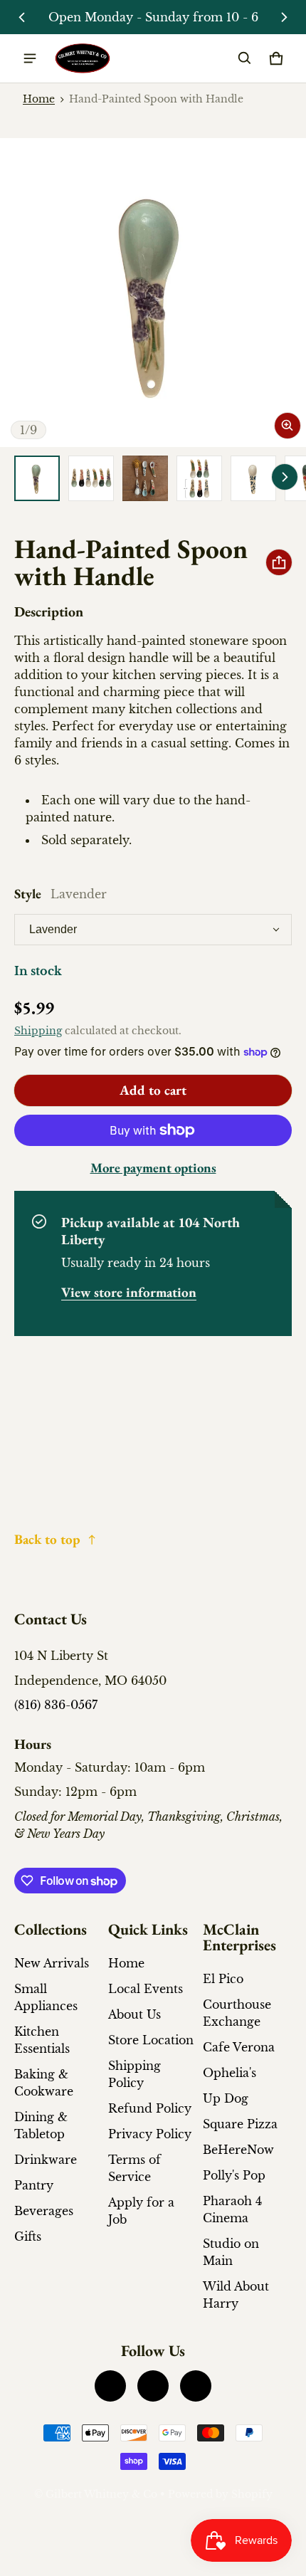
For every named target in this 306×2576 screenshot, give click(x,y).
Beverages (44, 2211)
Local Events (146, 1989)
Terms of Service (134, 2168)
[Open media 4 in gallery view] (199, 478)
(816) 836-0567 (56, 1705)
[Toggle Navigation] (30, 58)
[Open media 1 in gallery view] (37, 478)
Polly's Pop (234, 2175)
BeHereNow (238, 2150)
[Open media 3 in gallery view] (145, 478)
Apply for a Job (141, 2211)
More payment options (153, 1168)
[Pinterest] (196, 2386)
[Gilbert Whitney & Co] (83, 59)
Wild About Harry (236, 2295)
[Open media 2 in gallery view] (91, 478)
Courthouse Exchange (237, 2013)
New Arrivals (52, 1963)
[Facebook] (110, 2386)
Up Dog (226, 2098)
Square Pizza (240, 2124)
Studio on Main (231, 2252)
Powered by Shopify (220, 2494)
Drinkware (46, 2160)
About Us (134, 2014)
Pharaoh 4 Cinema (232, 2209)
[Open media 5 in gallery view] (253, 478)
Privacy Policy (150, 2134)
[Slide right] (284, 17)
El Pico (223, 1979)
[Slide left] (22, 17)
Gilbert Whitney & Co (101, 2494)
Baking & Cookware (44, 2083)
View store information (129, 1292)
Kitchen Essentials (42, 2040)
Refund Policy (150, 2108)
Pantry (34, 2185)
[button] (245, 58)
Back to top (47, 1539)
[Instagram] (153, 2386)
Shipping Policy (134, 2074)
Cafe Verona (239, 2047)
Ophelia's (229, 2073)
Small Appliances (46, 1997)
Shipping (38, 1031)
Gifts (28, 2236)
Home (39, 99)
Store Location (151, 2040)
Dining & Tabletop (41, 2125)
